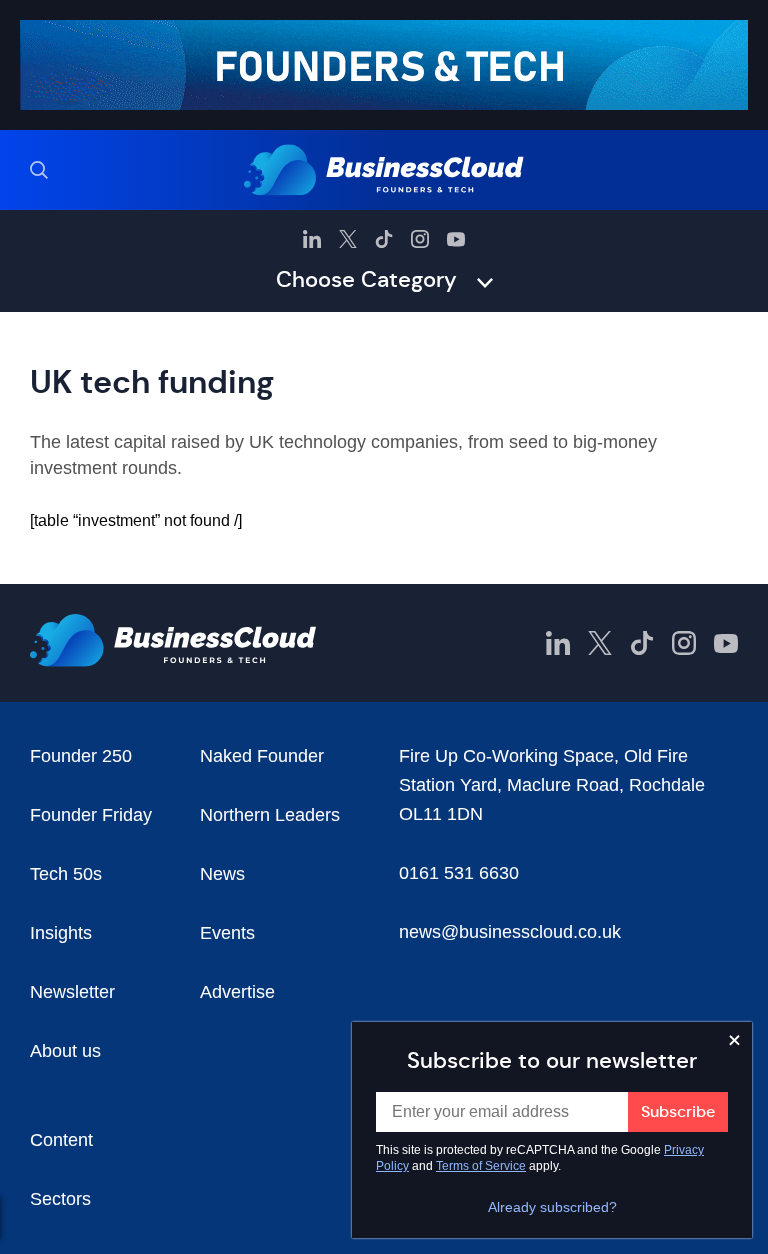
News (222, 874)
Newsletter (72, 992)
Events (227, 933)
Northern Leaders (270, 815)
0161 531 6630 (459, 873)
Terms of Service (481, 1166)
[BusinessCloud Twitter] (348, 239)
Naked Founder (262, 756)
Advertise (237, 992)
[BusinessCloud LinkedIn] (312, 239)
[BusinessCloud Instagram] (420, 239)
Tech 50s (66, 874)
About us (65, 1051)
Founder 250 (81, 756)
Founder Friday (91, 815)
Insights (61, 933)
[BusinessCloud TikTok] (384, 239)
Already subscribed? (552, 1207)
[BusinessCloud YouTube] (456, 239)
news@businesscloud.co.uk (510, 932)
